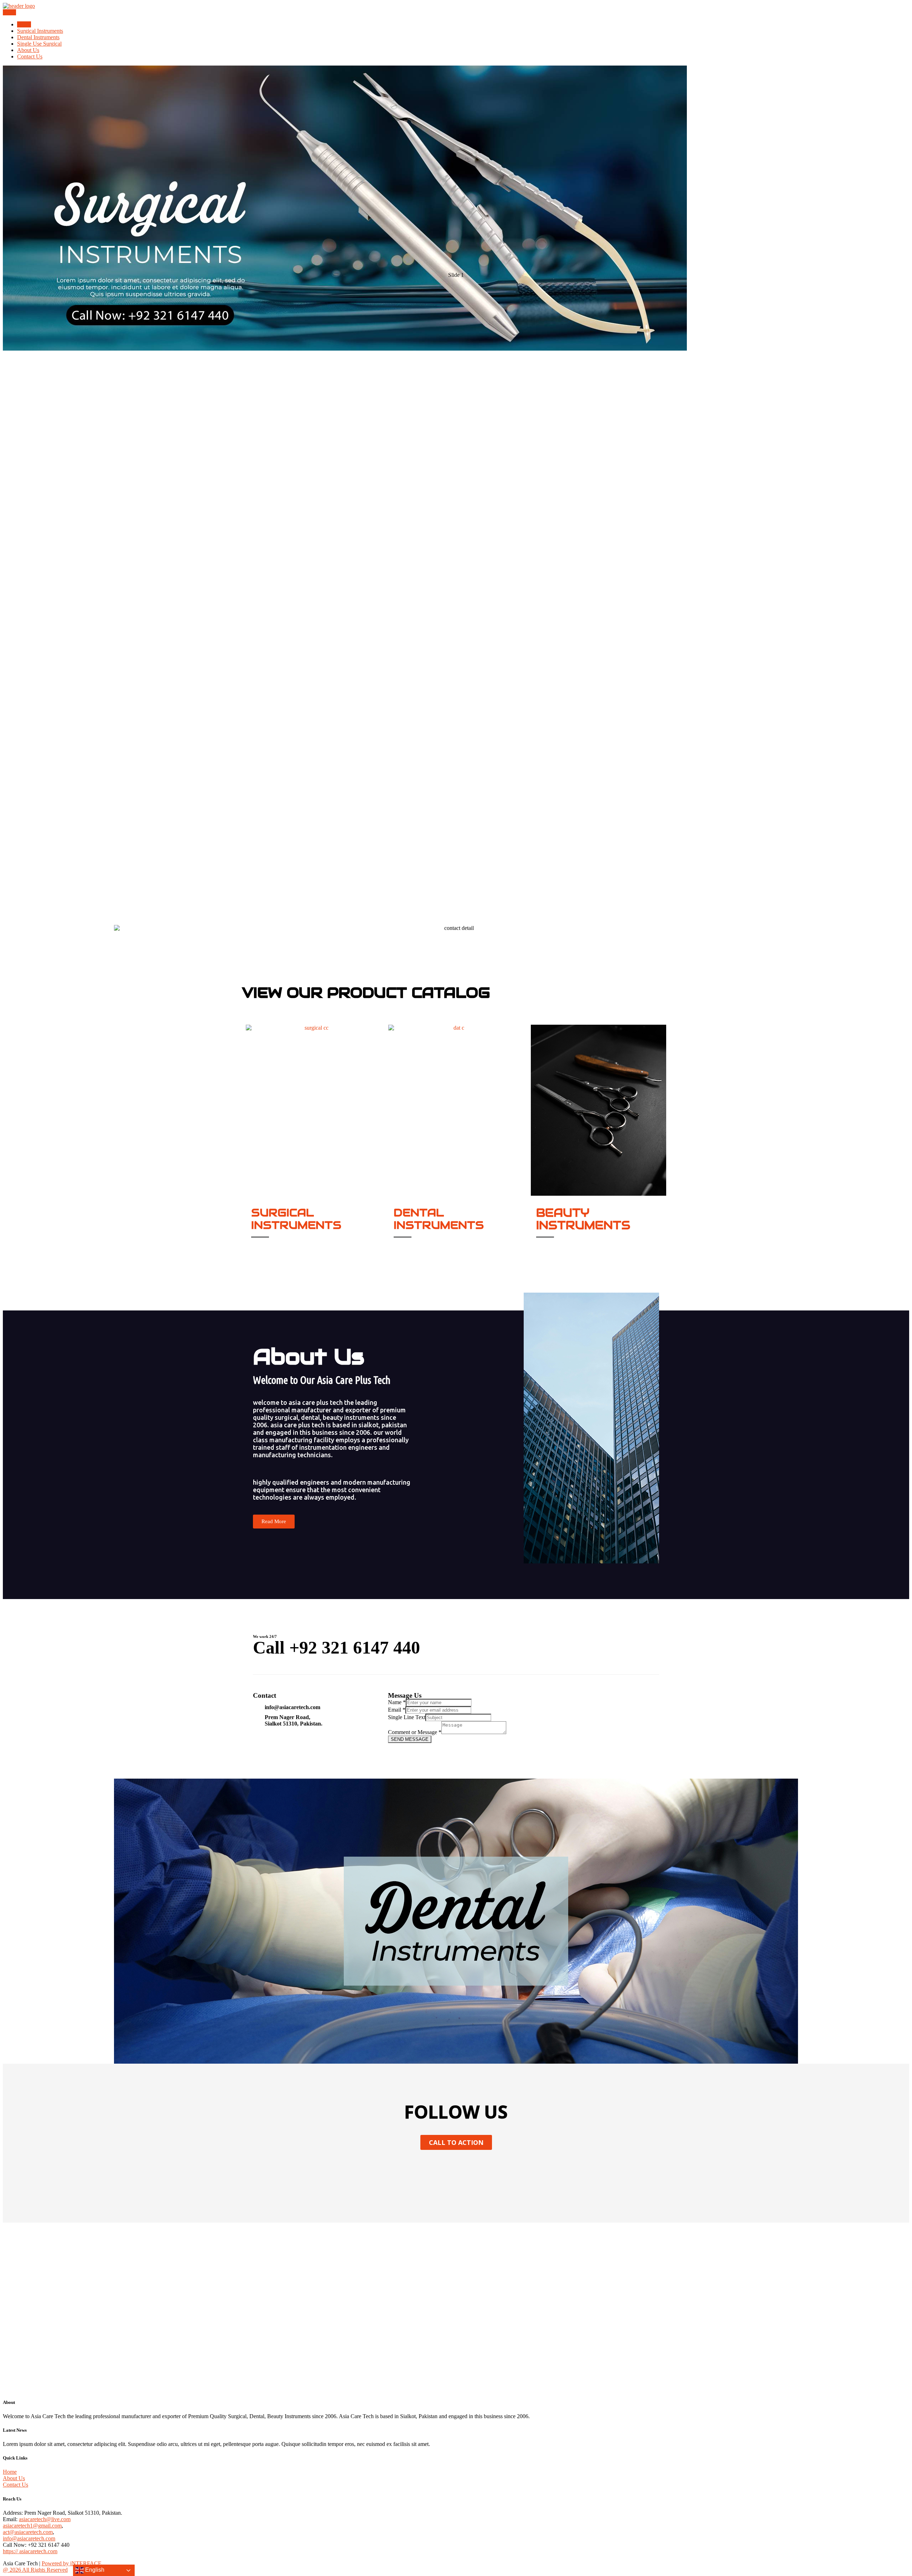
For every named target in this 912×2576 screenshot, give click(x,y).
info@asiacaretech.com (29, 2538)
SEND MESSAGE (410, 1739)
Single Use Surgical (39, 44)
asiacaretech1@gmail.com (32, 2526)
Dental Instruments (38, 37)
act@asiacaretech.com (28, 2532)
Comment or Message (415, 1732)
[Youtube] (456, 2170)
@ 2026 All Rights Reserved (35, 2570)
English (94, 2570)
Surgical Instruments (40, 31)
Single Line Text (407, 1717)
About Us (28, 50)
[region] (456, 495)
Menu (9, 12)
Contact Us (30, 56)
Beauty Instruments (583, 1219)
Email (397, 1710)
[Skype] (497, 2170)
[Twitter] (435, 2170)
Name (397, 1702)
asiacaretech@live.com (45, 2519)
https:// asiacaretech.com (30, 2551)
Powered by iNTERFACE (72, 2563)
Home (24, 24)
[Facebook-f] (415, 2170)
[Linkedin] (477, 2170)
